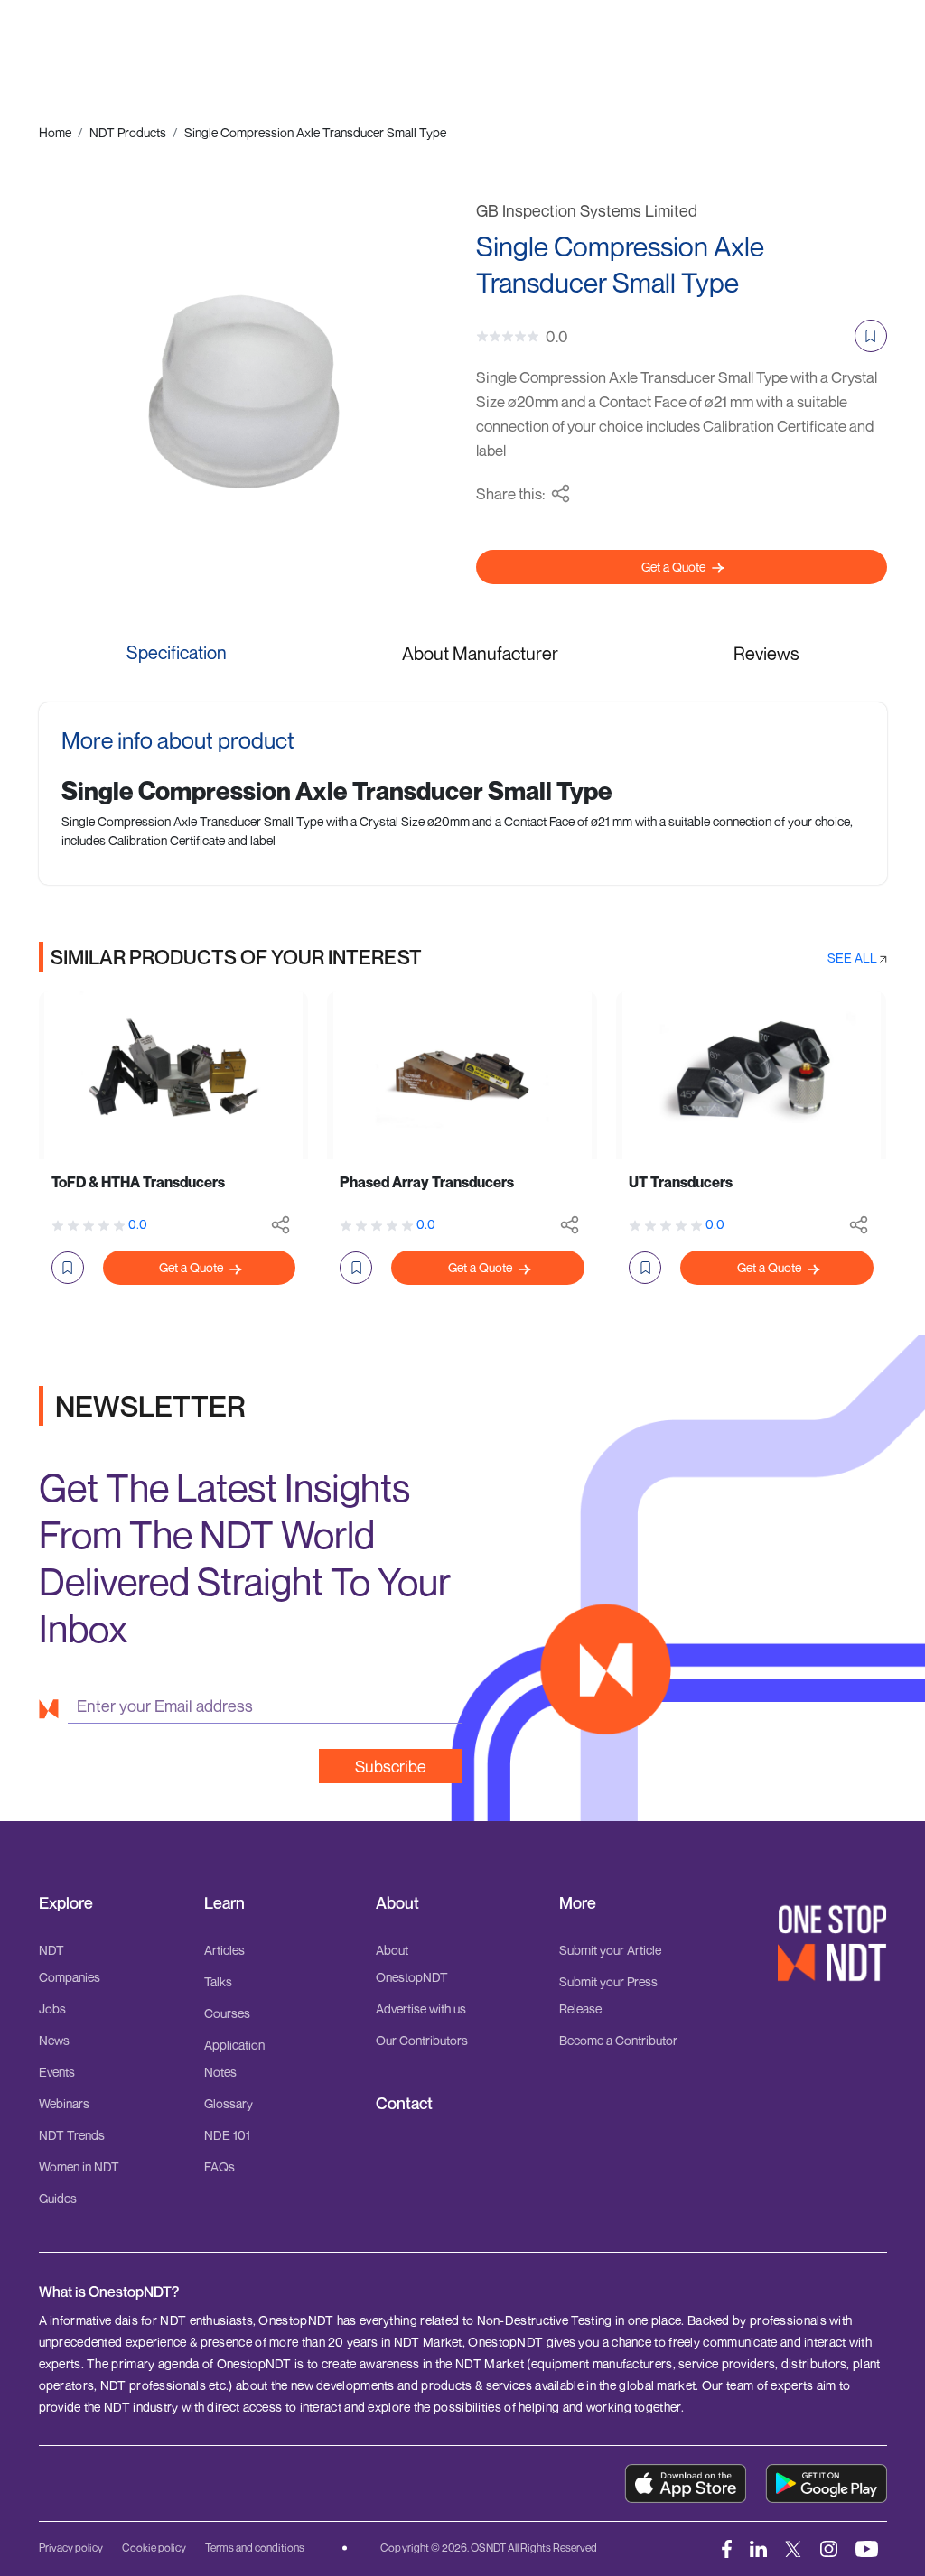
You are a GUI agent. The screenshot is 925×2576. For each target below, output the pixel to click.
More (578, 1903)
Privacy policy (71, 2548)
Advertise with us (421, 2009)
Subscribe (391, 1766)
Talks (218, 1981)
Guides (58, 2198)
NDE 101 (227, 2135)
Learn (224, 1903)
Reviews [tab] (766, 653)
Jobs (52, 2009)
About (397, 1903)
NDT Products (128, 132)
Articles (224, 1950)
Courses (227, 2013)
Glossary (229, 2103)
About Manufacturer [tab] (480, 653)
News (54, 2040)
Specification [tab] (177, 652)
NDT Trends (72, 2135)
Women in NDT (79, 2167)
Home (55, 132)
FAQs (220, 2167)
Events (57, 2072)
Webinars (64, 2103)
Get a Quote (675, 567)
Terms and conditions (255, 2548)
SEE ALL (854, 958)
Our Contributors (422, 2040)
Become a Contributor (618, 2040)
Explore (66, 1903)
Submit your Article (610, 1950)
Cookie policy (154, 2548)
